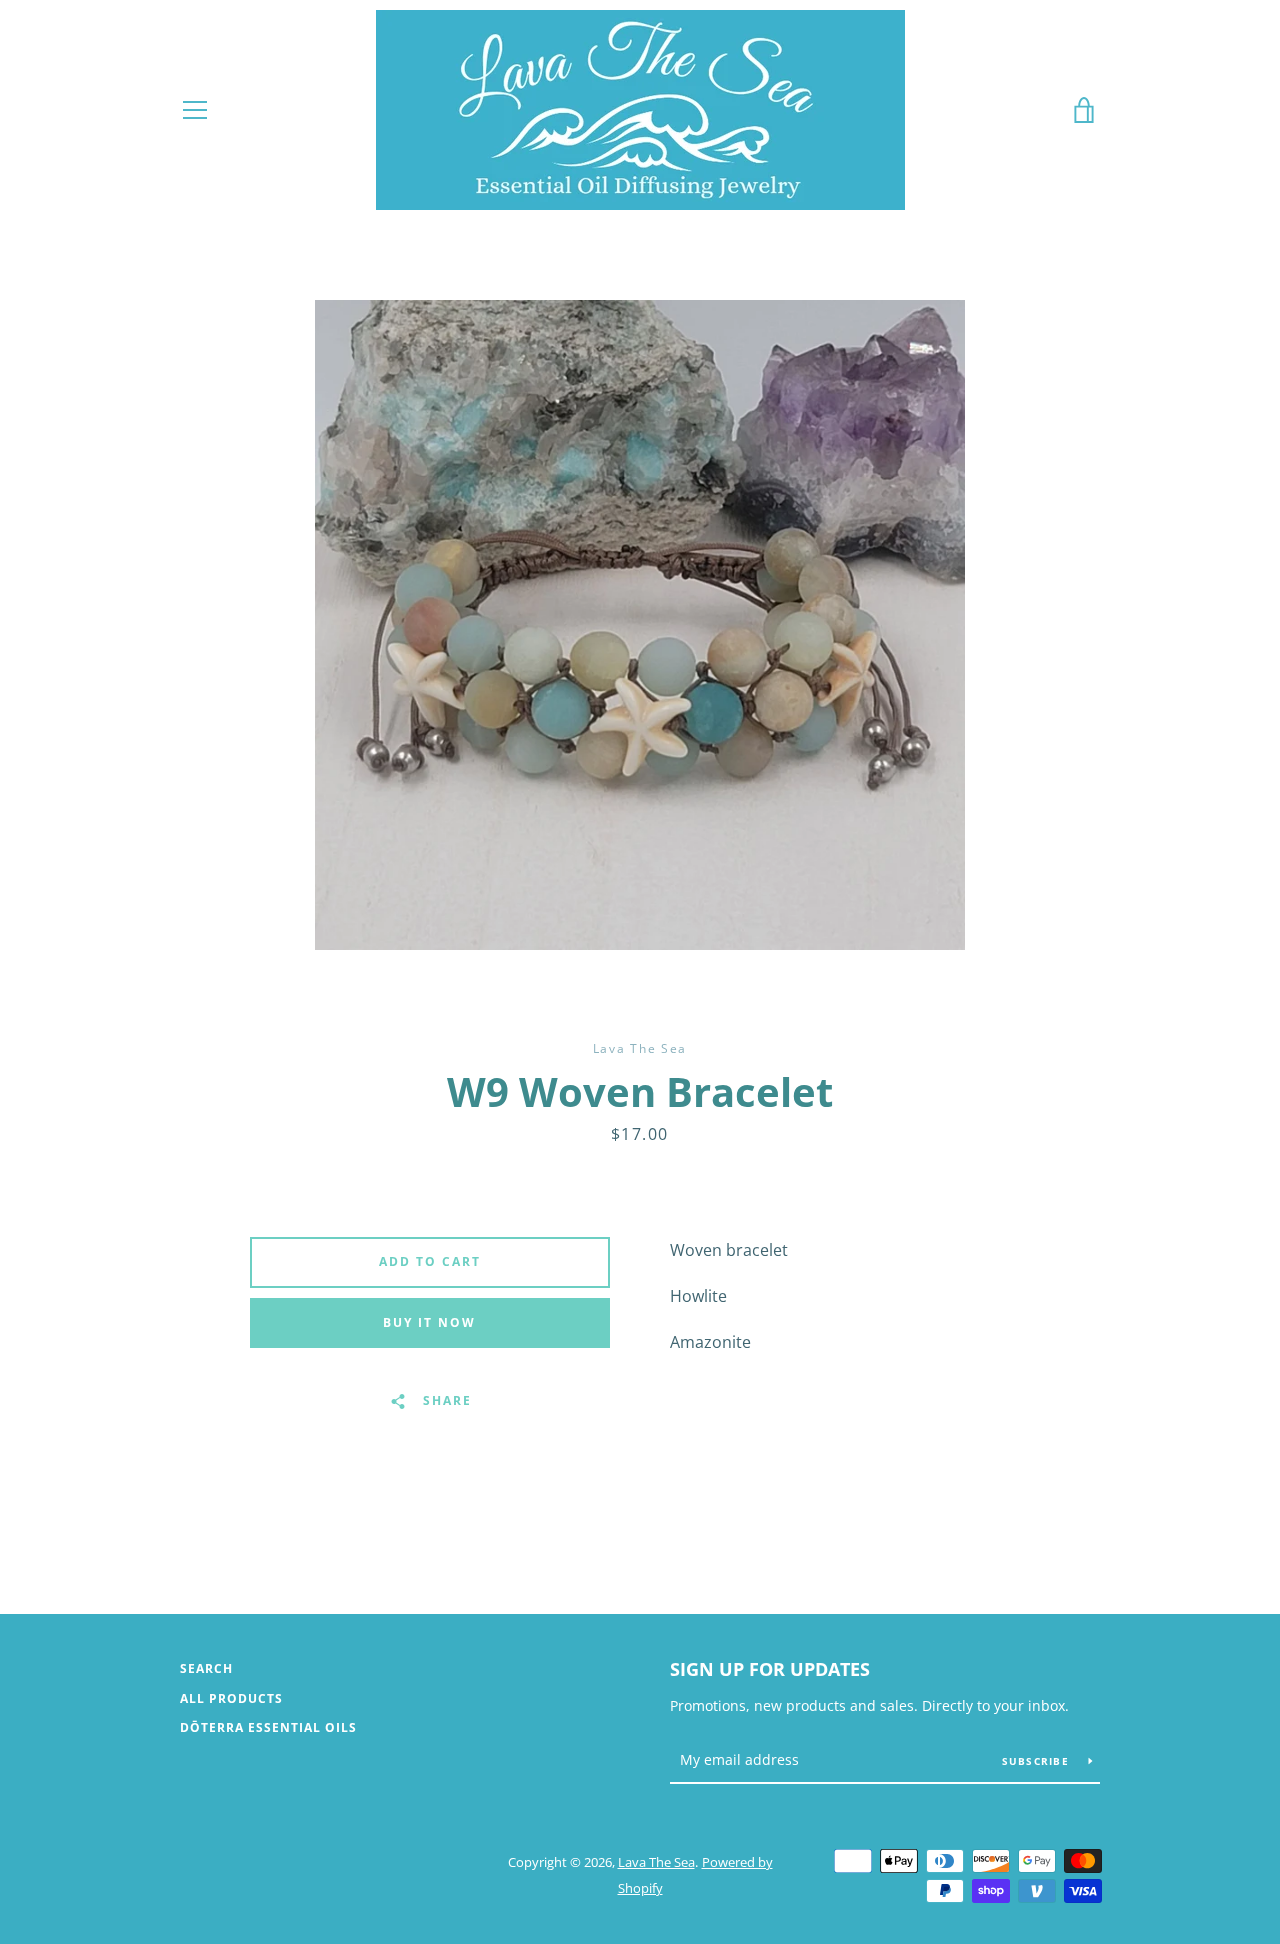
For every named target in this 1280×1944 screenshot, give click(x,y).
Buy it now (429, 1322)
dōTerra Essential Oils (268, 1727)
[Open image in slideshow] (640, 625)
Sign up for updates (770, 1669)
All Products (231, 1698)
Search (206, 1668)
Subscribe (1038, 1761)
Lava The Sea (656, 1862)
